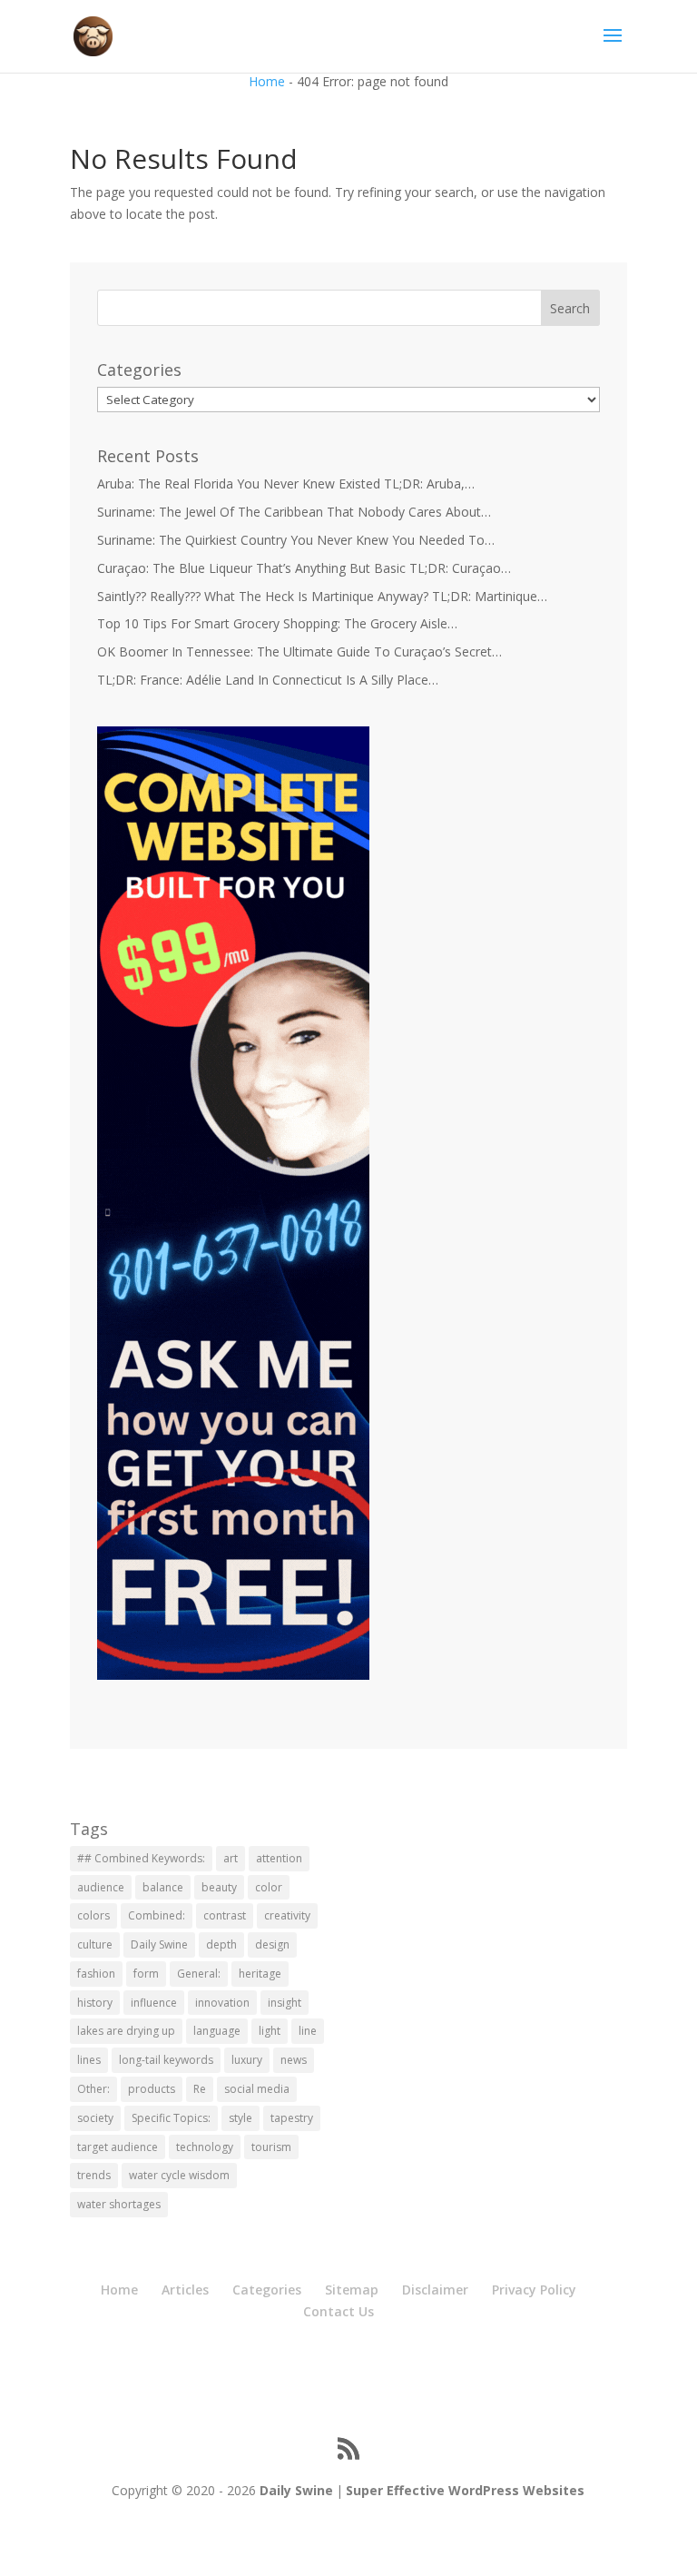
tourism (271, 2147)
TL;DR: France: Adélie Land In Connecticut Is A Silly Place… (268, 680)
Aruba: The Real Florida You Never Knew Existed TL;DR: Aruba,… (286, 484)
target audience (118, 2147)
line (308, 2031)
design (272, 1944)
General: (199, 1974)
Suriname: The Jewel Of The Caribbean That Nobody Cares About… (294, 512)
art (231, 1858)
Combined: (157, 1915)
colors (93, 1915)
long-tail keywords (166, 2060)
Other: (93, 2089)
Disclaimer (435, 2290)
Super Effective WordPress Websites (465, 2490)
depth (221, 1944)
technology (205, 2147)
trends (94, 2175)
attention (279, 1858)
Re (200, 2089)
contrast (225, 1915)
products (152, 2089)
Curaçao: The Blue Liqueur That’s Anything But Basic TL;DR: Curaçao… (304, 568)
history (95, 2003)
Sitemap (352, 2290)
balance (163, 1887)
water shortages (119, 2204)
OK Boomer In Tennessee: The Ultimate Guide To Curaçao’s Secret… (299, 651)
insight (285, 2003)
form (146, 1974)
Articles (185, 2290)
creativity (287, 1915)
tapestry (292, 2118)
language (217, 2031)
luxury (247, 2060)
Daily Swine (159, 1944)
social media (257, 2089)
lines (89, 2060)
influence (154, 2003)
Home (267, 81)
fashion (96, 1974)
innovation (222, 2003)
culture (95, 1944)
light (270, 2031)
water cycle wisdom (179, 2175)
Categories (267, 2290)
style (241, 2118)
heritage (260, 1974)
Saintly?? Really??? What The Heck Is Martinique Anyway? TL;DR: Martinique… (322, 596)
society (95, 2118)
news (294, 2060)
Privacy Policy (534, 2290)
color (269, 1887)
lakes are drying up (126, 2031)
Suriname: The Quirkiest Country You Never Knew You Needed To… (296, 540)
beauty (219, 1887)
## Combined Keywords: (141, 1858)
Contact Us (339, 2311)
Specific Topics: (171, 2118)
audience (101, 1887)
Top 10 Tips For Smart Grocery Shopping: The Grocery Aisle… (277, 623)
